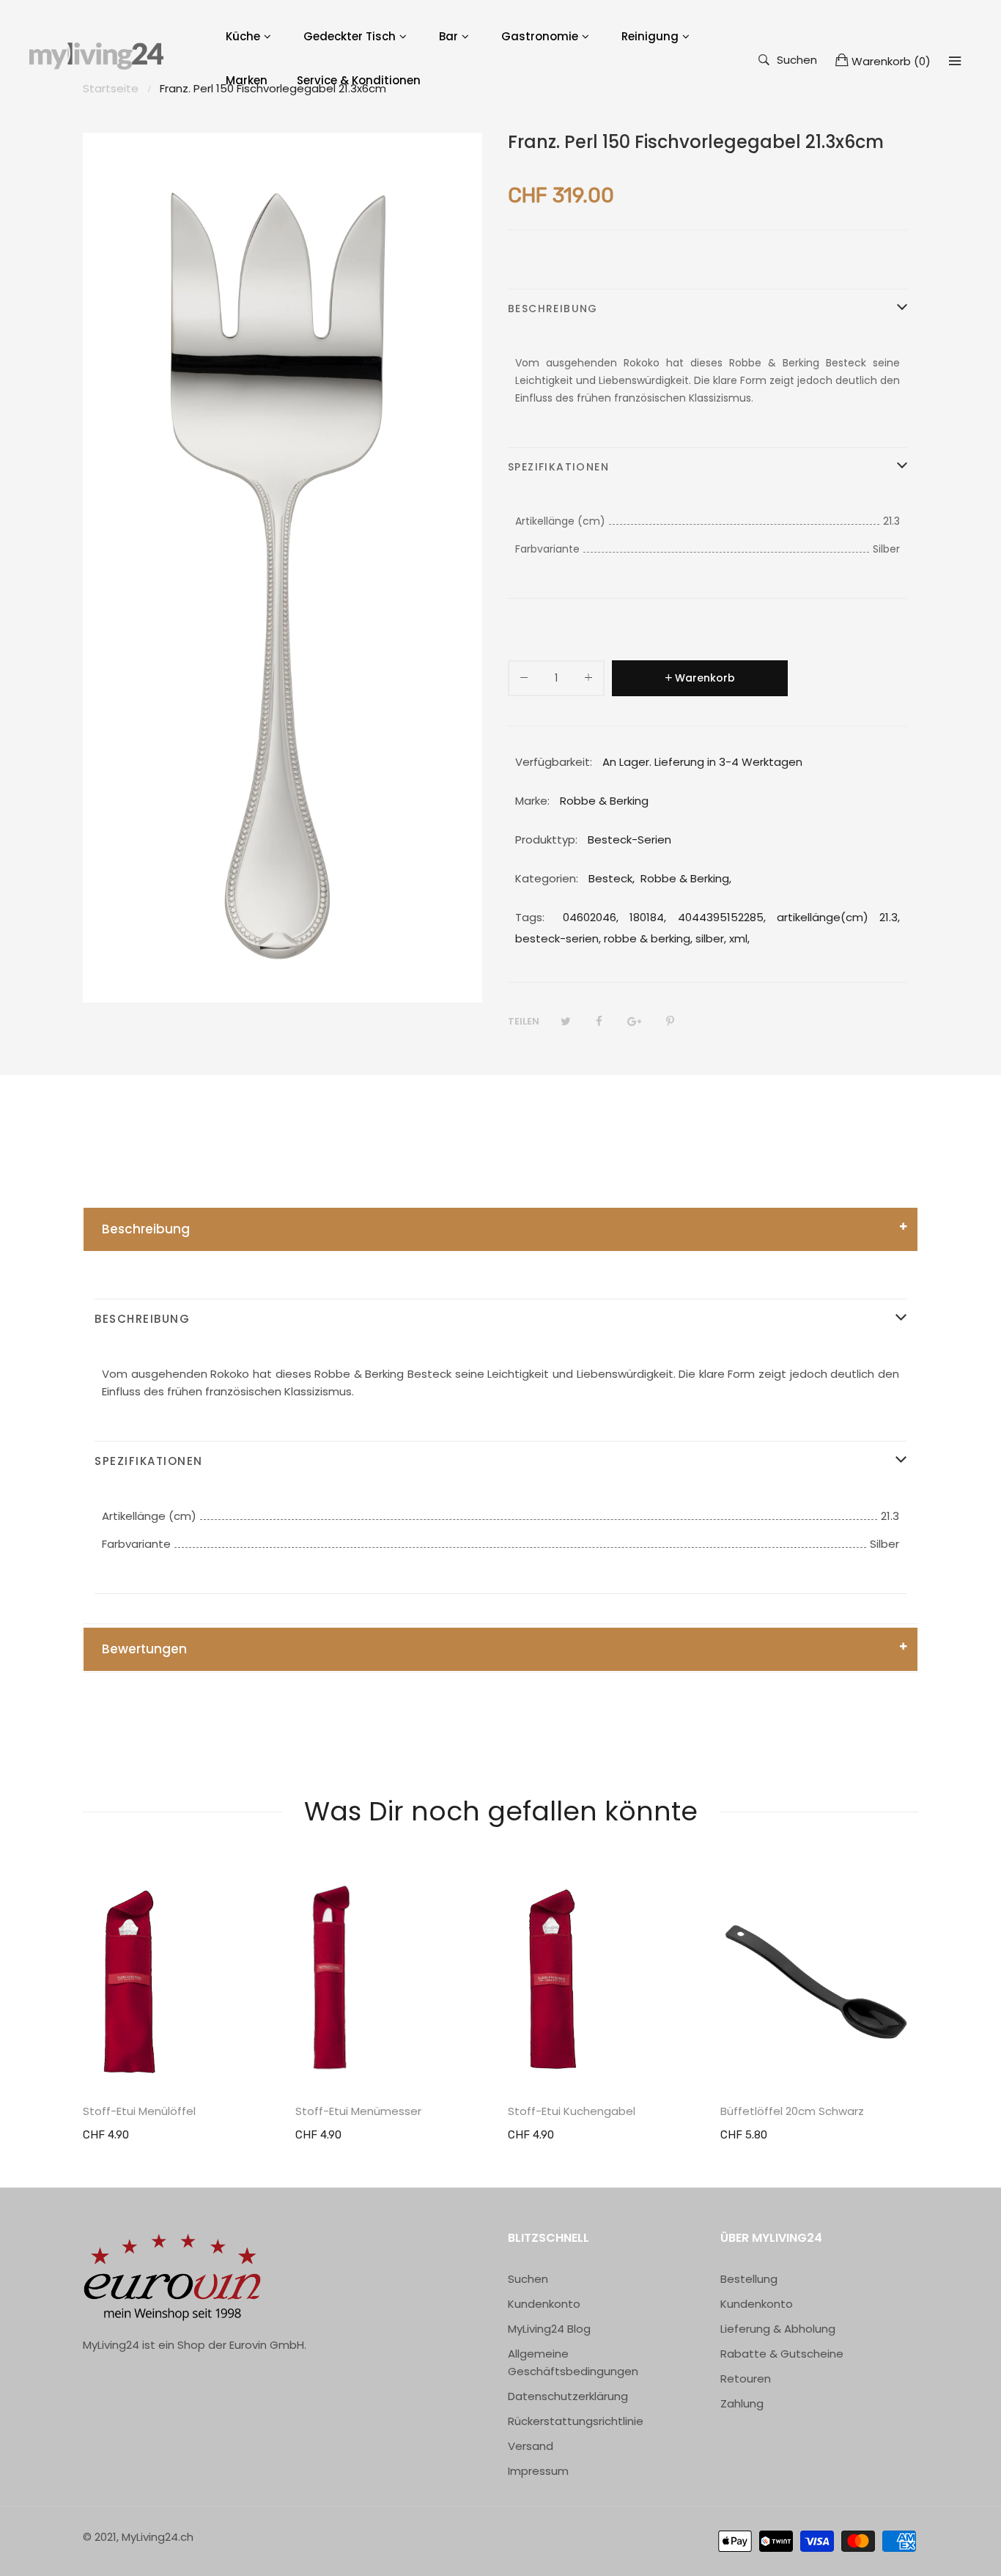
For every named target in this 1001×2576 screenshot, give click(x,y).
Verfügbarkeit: (554, 762)
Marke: (532, 801)
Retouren (746, 2378)
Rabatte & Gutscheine (782, 2354)
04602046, (591, 917)
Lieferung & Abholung (778, 2329)
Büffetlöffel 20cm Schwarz (792, 2111)
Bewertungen (144, 1649)
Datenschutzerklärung (568, 2396)
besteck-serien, (558, 938)
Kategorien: (547, 878)
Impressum (538, 2471)
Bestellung (749, 2279)
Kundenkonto (544, 2304)
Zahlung (742, 2403)
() (891, 61)
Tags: (530, 917)
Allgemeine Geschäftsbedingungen (573, 2362)
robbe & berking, (648, 938)
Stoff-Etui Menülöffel (139, 2111)
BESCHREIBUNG (553, 309)
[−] (524, 680)
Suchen (797, 59)
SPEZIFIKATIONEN (558, 467)
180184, (648, 917)
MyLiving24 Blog (549, 2329)
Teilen (524, 1021)
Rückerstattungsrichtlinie (576, 2421)
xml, (739, 938)
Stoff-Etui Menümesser (358, 2111)
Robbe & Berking (685, 878)
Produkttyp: (546, 839)
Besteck (610, 878)
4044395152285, (722, 917)
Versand (531, 2446)
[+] (588, 680)
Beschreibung (146, 1229)
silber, (711, 938)
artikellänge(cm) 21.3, (838, 917)
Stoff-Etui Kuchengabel (572, 2111)
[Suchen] (955, 61)
